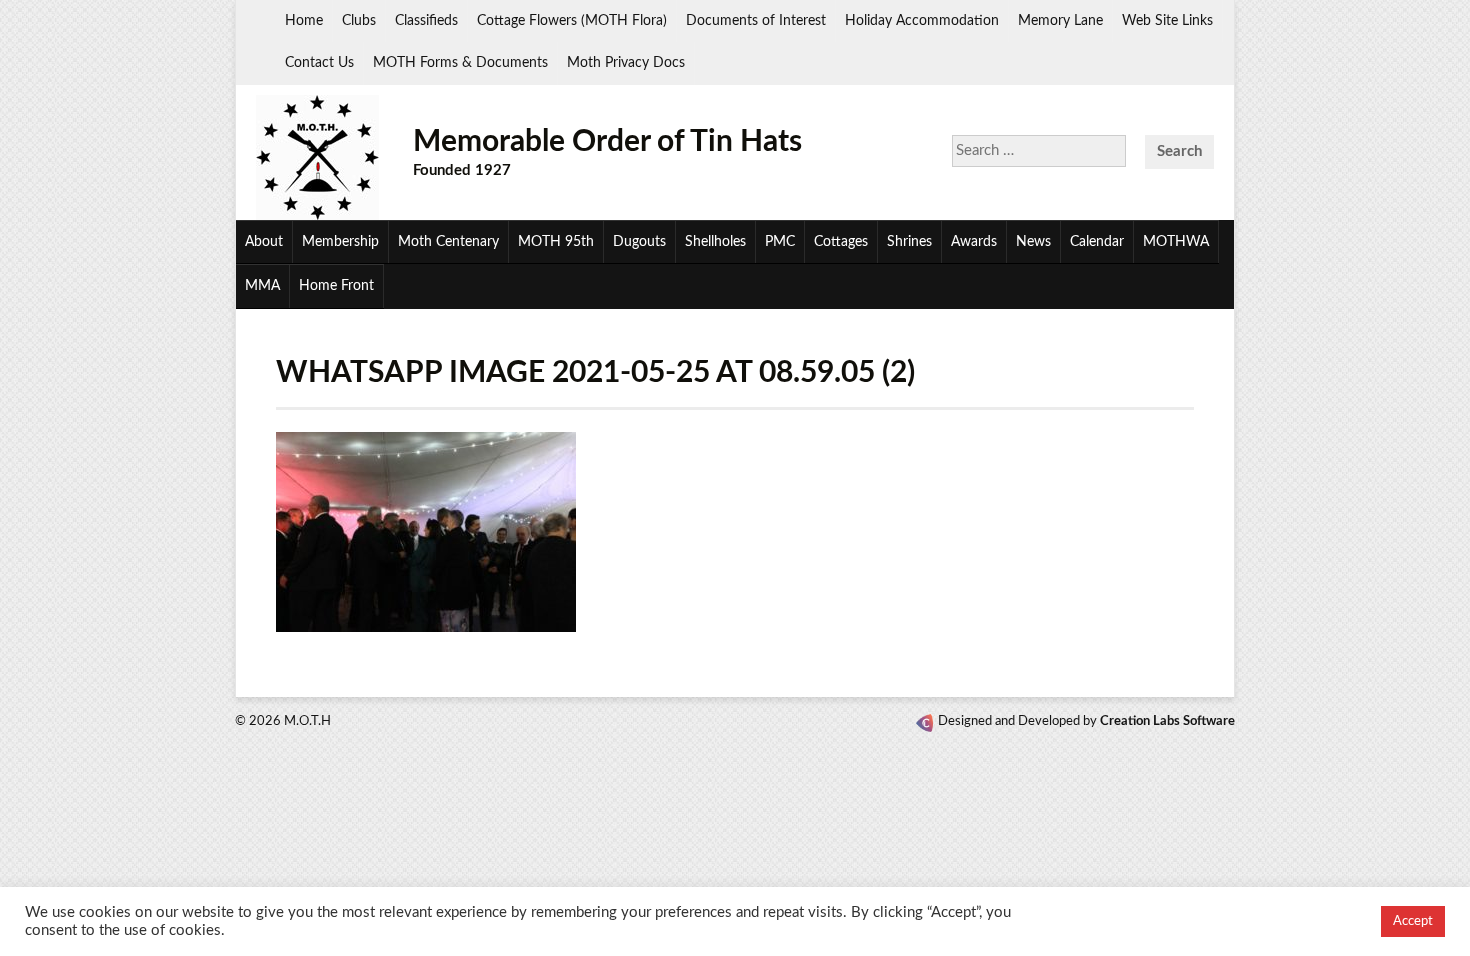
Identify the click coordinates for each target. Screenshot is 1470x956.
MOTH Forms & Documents (460, 63)
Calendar (1097, 242)
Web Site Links (1167, 21)
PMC (780, 242)
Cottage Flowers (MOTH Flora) (572, 21)
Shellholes (715, 242)
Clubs (359, 21)
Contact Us (319, 63)
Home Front (336, 286)
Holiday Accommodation (922, 21)
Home (304, 21)
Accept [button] (1413, 921)
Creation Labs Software (1167, 721)
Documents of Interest (756, 21)
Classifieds (426, 21)
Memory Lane (1060, 21)
